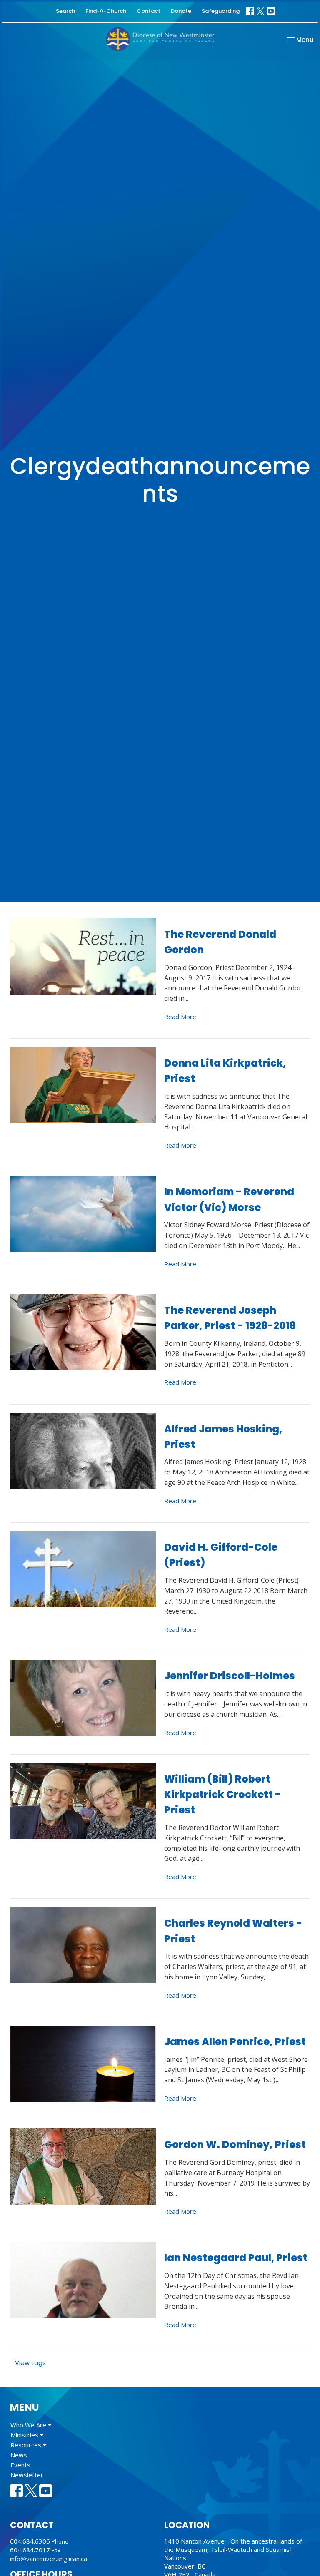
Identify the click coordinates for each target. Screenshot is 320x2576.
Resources (27, 2445)
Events (20, 2465)
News (19, 2455)
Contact (149, 11)
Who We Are (29, 2425)
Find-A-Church (106, 11)
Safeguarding (221, 11)
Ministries (25, 2435)
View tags (30, 2363)
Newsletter (27, 2475)
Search (65, 11)
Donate (181, 11)
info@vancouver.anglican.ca (49, 2559)
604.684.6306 (30, 2541)
